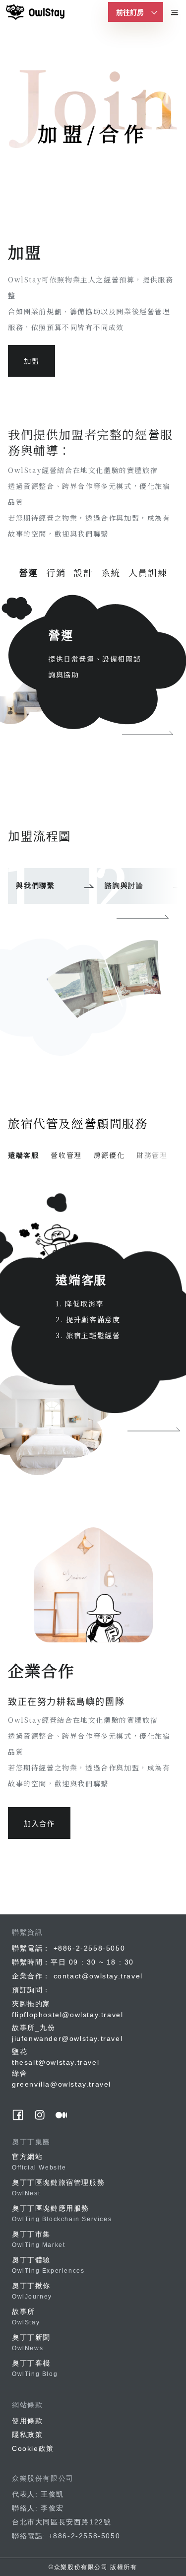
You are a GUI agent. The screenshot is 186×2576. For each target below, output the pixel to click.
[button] (143, 917)
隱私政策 (27, 2435)
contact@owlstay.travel (98, 1976)
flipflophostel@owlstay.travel (67, 2015)
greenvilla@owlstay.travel (62, 2084)
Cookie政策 (33, 2448)
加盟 (31, 361)
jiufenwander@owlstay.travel (67, 2038)
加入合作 (39, 1823)
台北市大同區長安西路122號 (62, 2522)
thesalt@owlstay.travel (56, 2062)
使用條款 (27, 2421)
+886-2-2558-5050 (90, 1948)
